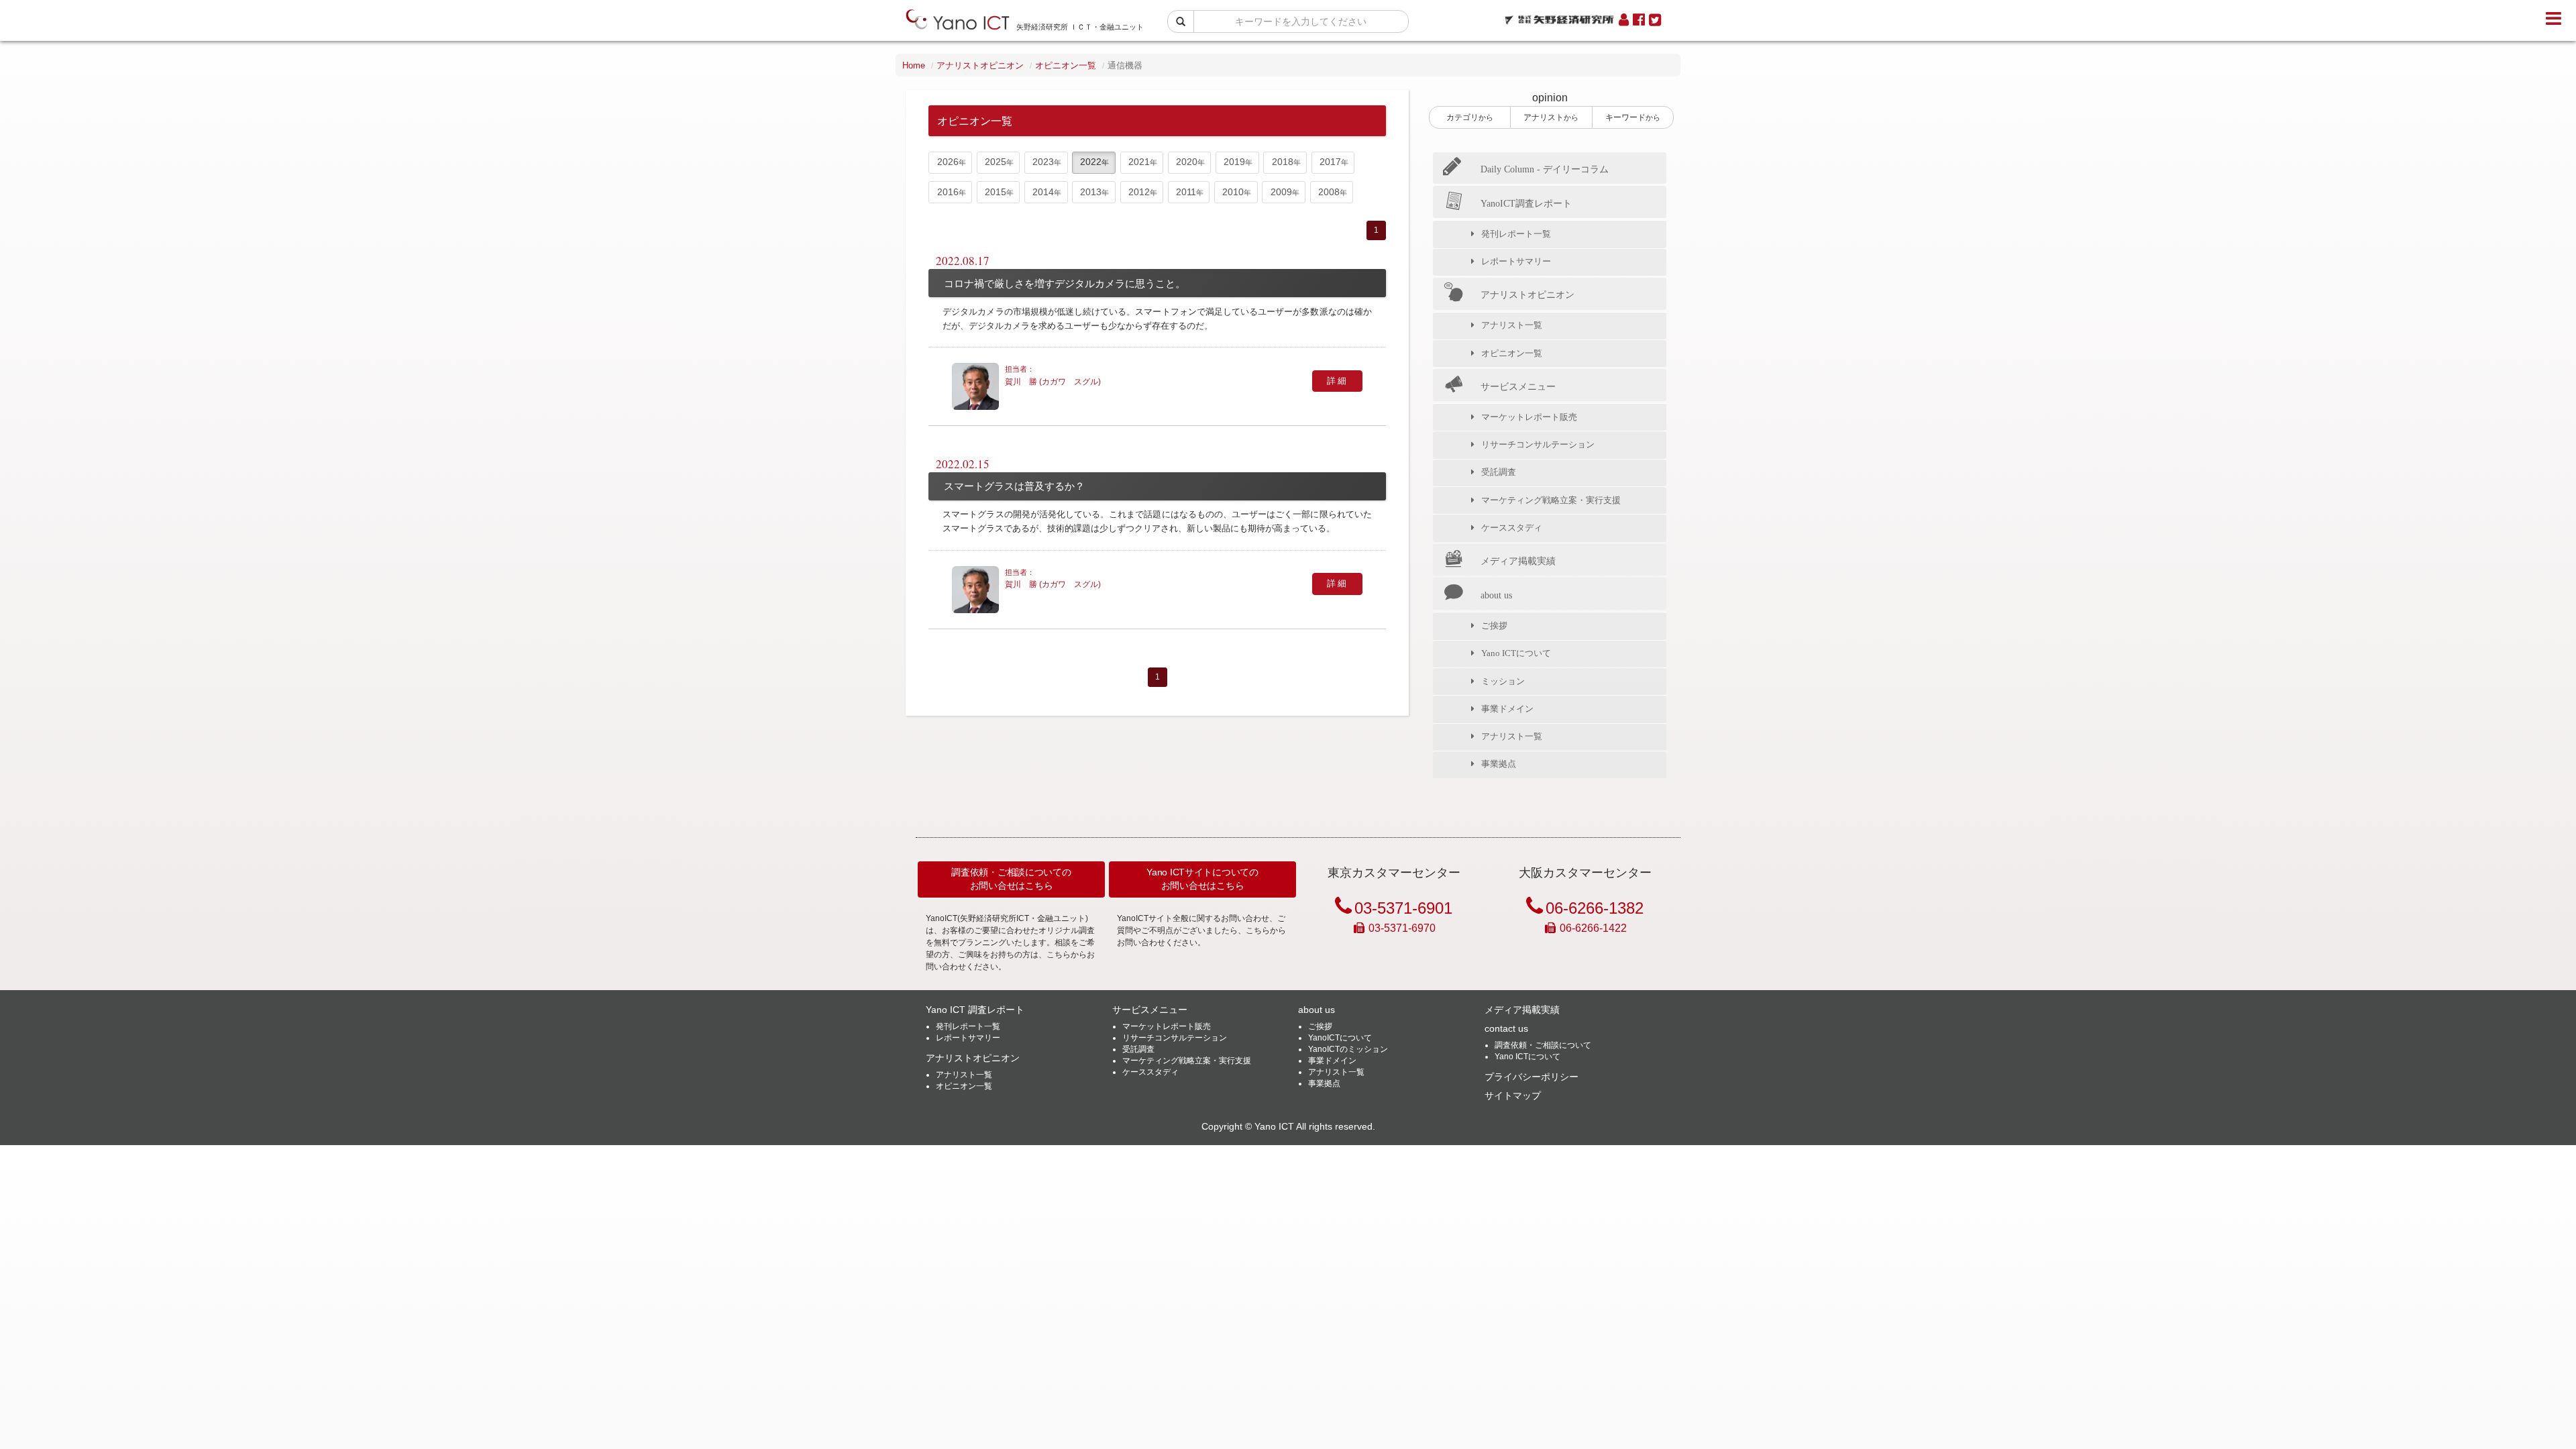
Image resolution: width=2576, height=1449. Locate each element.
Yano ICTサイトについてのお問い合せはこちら (1202, 879)
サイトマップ (1513, 1095)
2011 (1186, 192)
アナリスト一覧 (1512, 325)
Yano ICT (1274, 1127)
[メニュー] (2554, 19)
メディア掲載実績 (1518, 561)
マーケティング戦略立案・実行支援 (1551, 500)
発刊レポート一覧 (1516, 234)
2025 (996, 162)
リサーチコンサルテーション (1538, 444)
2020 (1187, 162)
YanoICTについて (1340, 1038)
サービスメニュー (1518, 386)
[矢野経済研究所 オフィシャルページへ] (1559, 16)
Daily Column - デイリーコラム (1545, 169)
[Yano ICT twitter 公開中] (1655, 20)
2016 (948, 192)
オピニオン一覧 (1066, 65)
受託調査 (1499, 472)
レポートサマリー (1516, 261)
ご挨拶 (1494, 626)
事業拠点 (1499, 764)
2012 (1139, 192)
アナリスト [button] (1551, 117)
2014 (1043, 192)
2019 (1234, 162)
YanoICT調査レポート (1526, 203)
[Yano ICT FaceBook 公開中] (1639, 20)
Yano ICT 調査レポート (975, 1010)
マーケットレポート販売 (1529, 417)
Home (914, 65)
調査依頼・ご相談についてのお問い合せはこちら (1011, 879)
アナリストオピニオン (980, 65)
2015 (996, 192)
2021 (1139, 162)
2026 (948, 162)
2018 (1283, 162)
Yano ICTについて (1516, 653)
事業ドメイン (1507, 709)
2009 (1281, 192)
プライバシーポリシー (1532, 1077)
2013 (1091, 192)
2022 (1091, 162)
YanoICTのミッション (1348, 1049)
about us (1496, 595)
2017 (1330, 162)
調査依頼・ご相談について (1543, 1045)
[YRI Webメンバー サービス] (1624, 20)
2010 (1233, 192)
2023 (1043, 162)
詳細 (1337, 381)
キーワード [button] (1633, 117)
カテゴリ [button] (1470, 117)
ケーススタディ (1512, 528)
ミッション (1503, 681)
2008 (1329, 192)
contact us (1506, 1028)
